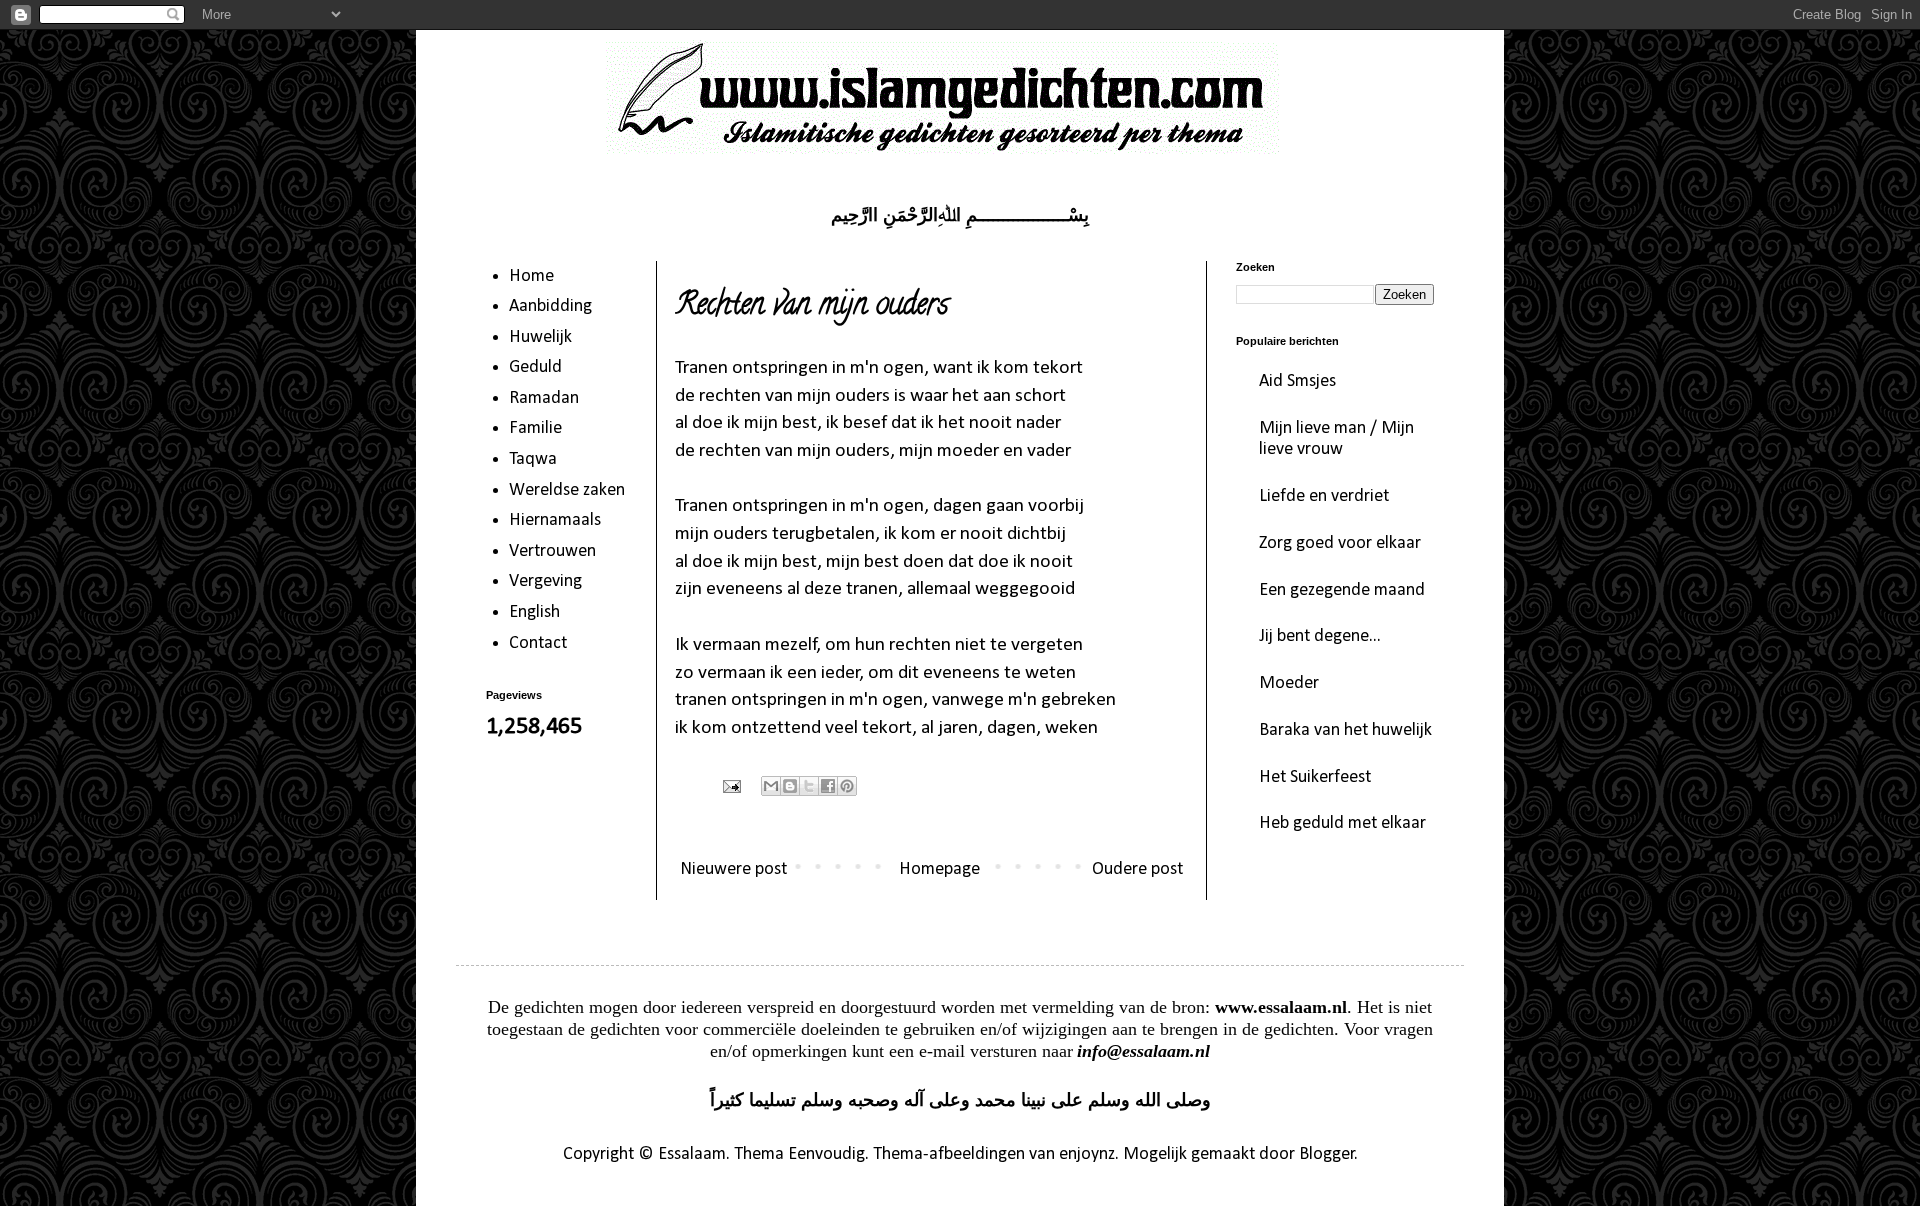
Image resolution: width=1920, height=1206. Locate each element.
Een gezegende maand (1342, 590)
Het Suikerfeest (1315, 777)
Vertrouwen (552, 551)
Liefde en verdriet (1324, 496)
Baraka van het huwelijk (1345, 730)
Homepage (939, 869)
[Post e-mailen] (730, 786)
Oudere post (1137, 869)
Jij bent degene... (1320, 636)
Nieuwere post (733, 869)
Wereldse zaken (567, 490)
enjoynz (1087, 1154)
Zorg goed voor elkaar (1340, 543)
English (534, 612)
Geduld (535, 367)
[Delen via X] (809, 786)
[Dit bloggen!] (790, 786)
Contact (538, 643)
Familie (535, 428)
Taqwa (533, 459)
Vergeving (545, 581)
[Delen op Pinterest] (847, 786)
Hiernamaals (555, 520)
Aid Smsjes (1297, 381)
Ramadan (544, 398)
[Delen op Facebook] (828, 786)
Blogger (1327, 1154)
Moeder (1289, 683)
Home (531, 276)
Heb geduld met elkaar (1342, 823)
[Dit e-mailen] (771, 786)
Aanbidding (550, 306)
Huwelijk (540, 337)
